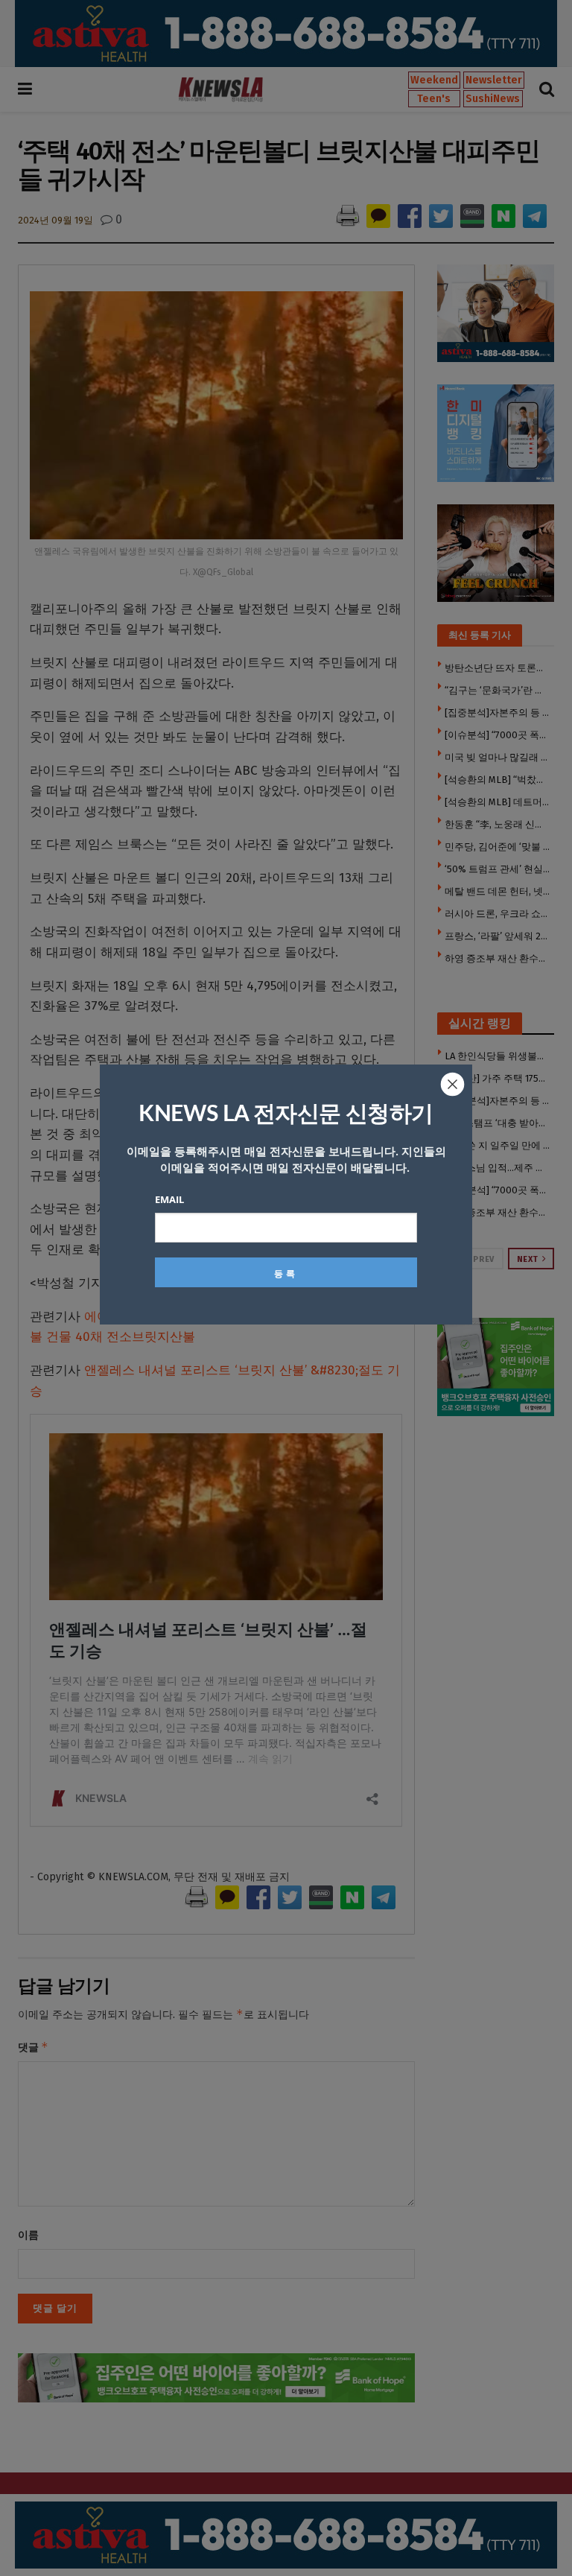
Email (169, 1199)
